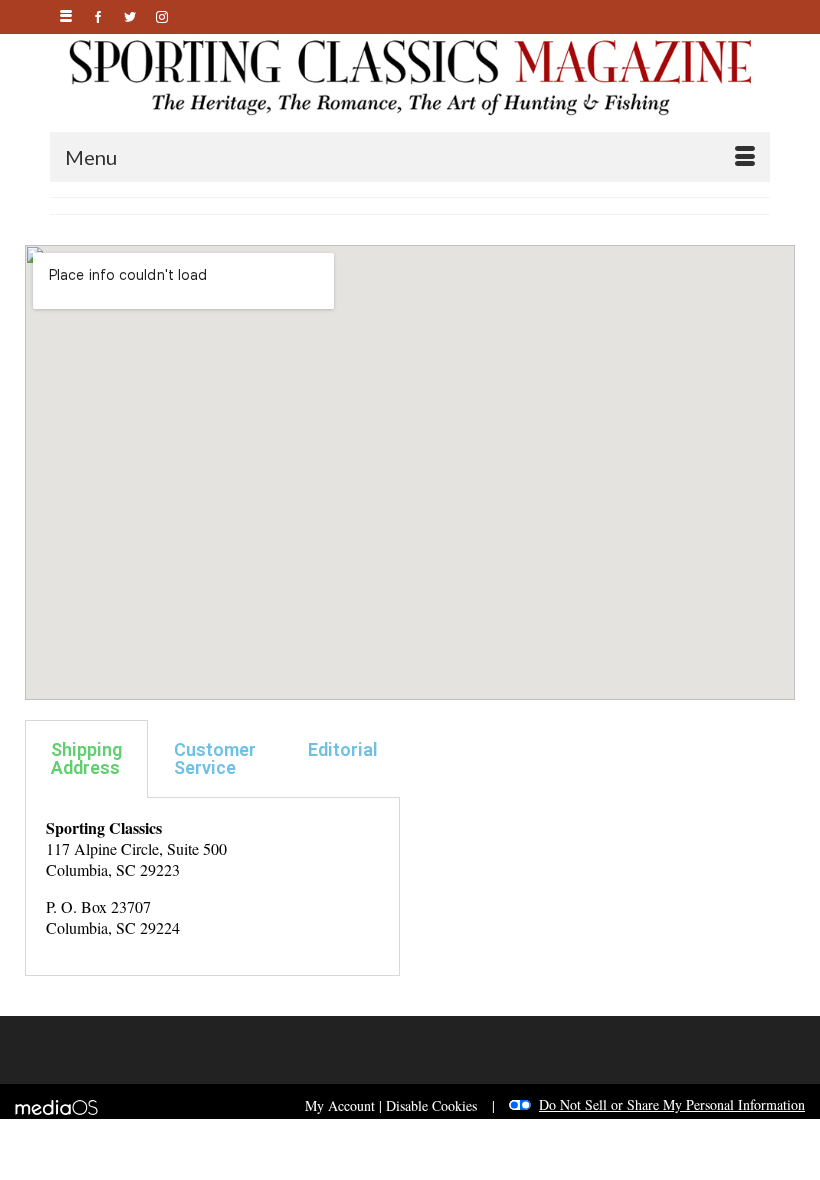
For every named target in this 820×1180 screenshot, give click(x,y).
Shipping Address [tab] (86, 758)
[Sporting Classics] (410, 76)
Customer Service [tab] (215, 758)
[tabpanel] (212, 887)
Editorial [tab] (343, 749)
